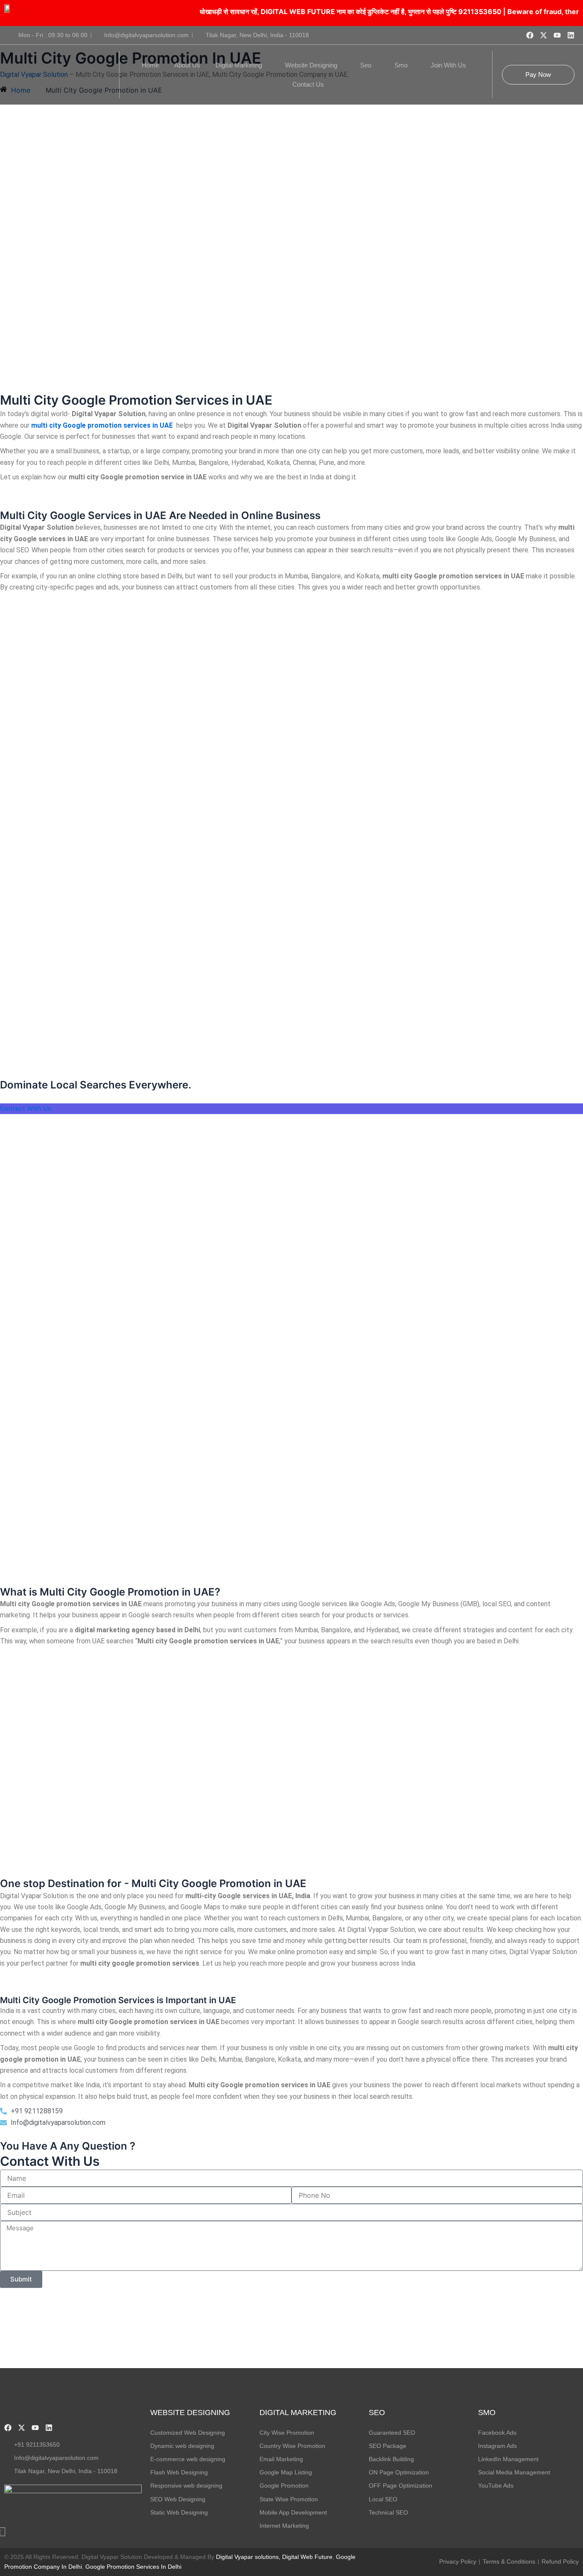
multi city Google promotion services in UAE (103, 425)
